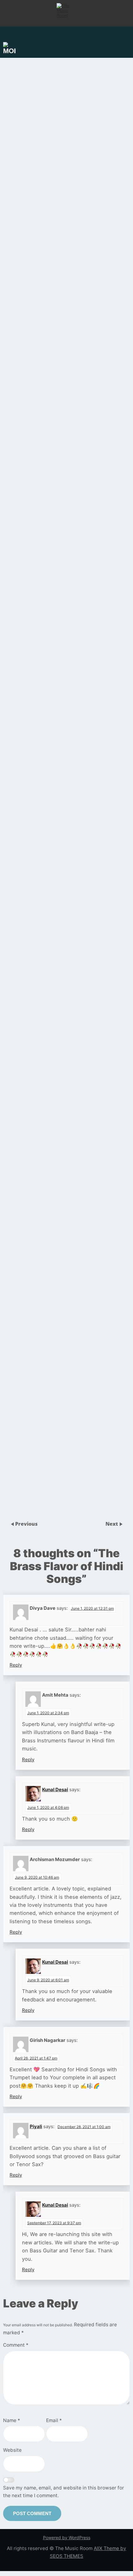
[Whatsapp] (53, 1605)
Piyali (36, 2126)
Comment (16, 2345)
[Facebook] (40, 1605)
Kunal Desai (55, 1790)
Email (54, 2420)
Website (12, 2450)
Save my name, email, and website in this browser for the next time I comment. (64, 2492)
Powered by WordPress (67, 2538)
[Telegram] (80, 1605)
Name (12, 2420)
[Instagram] (66, 1605)
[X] (93, 1605)
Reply (16, 1665)
